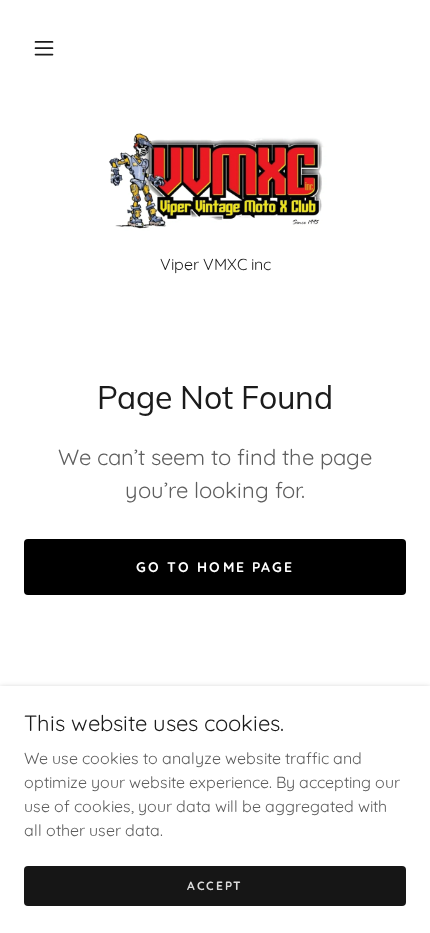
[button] (44, 48)
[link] (215, 183)
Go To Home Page (214, 567)
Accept (215, 885)
